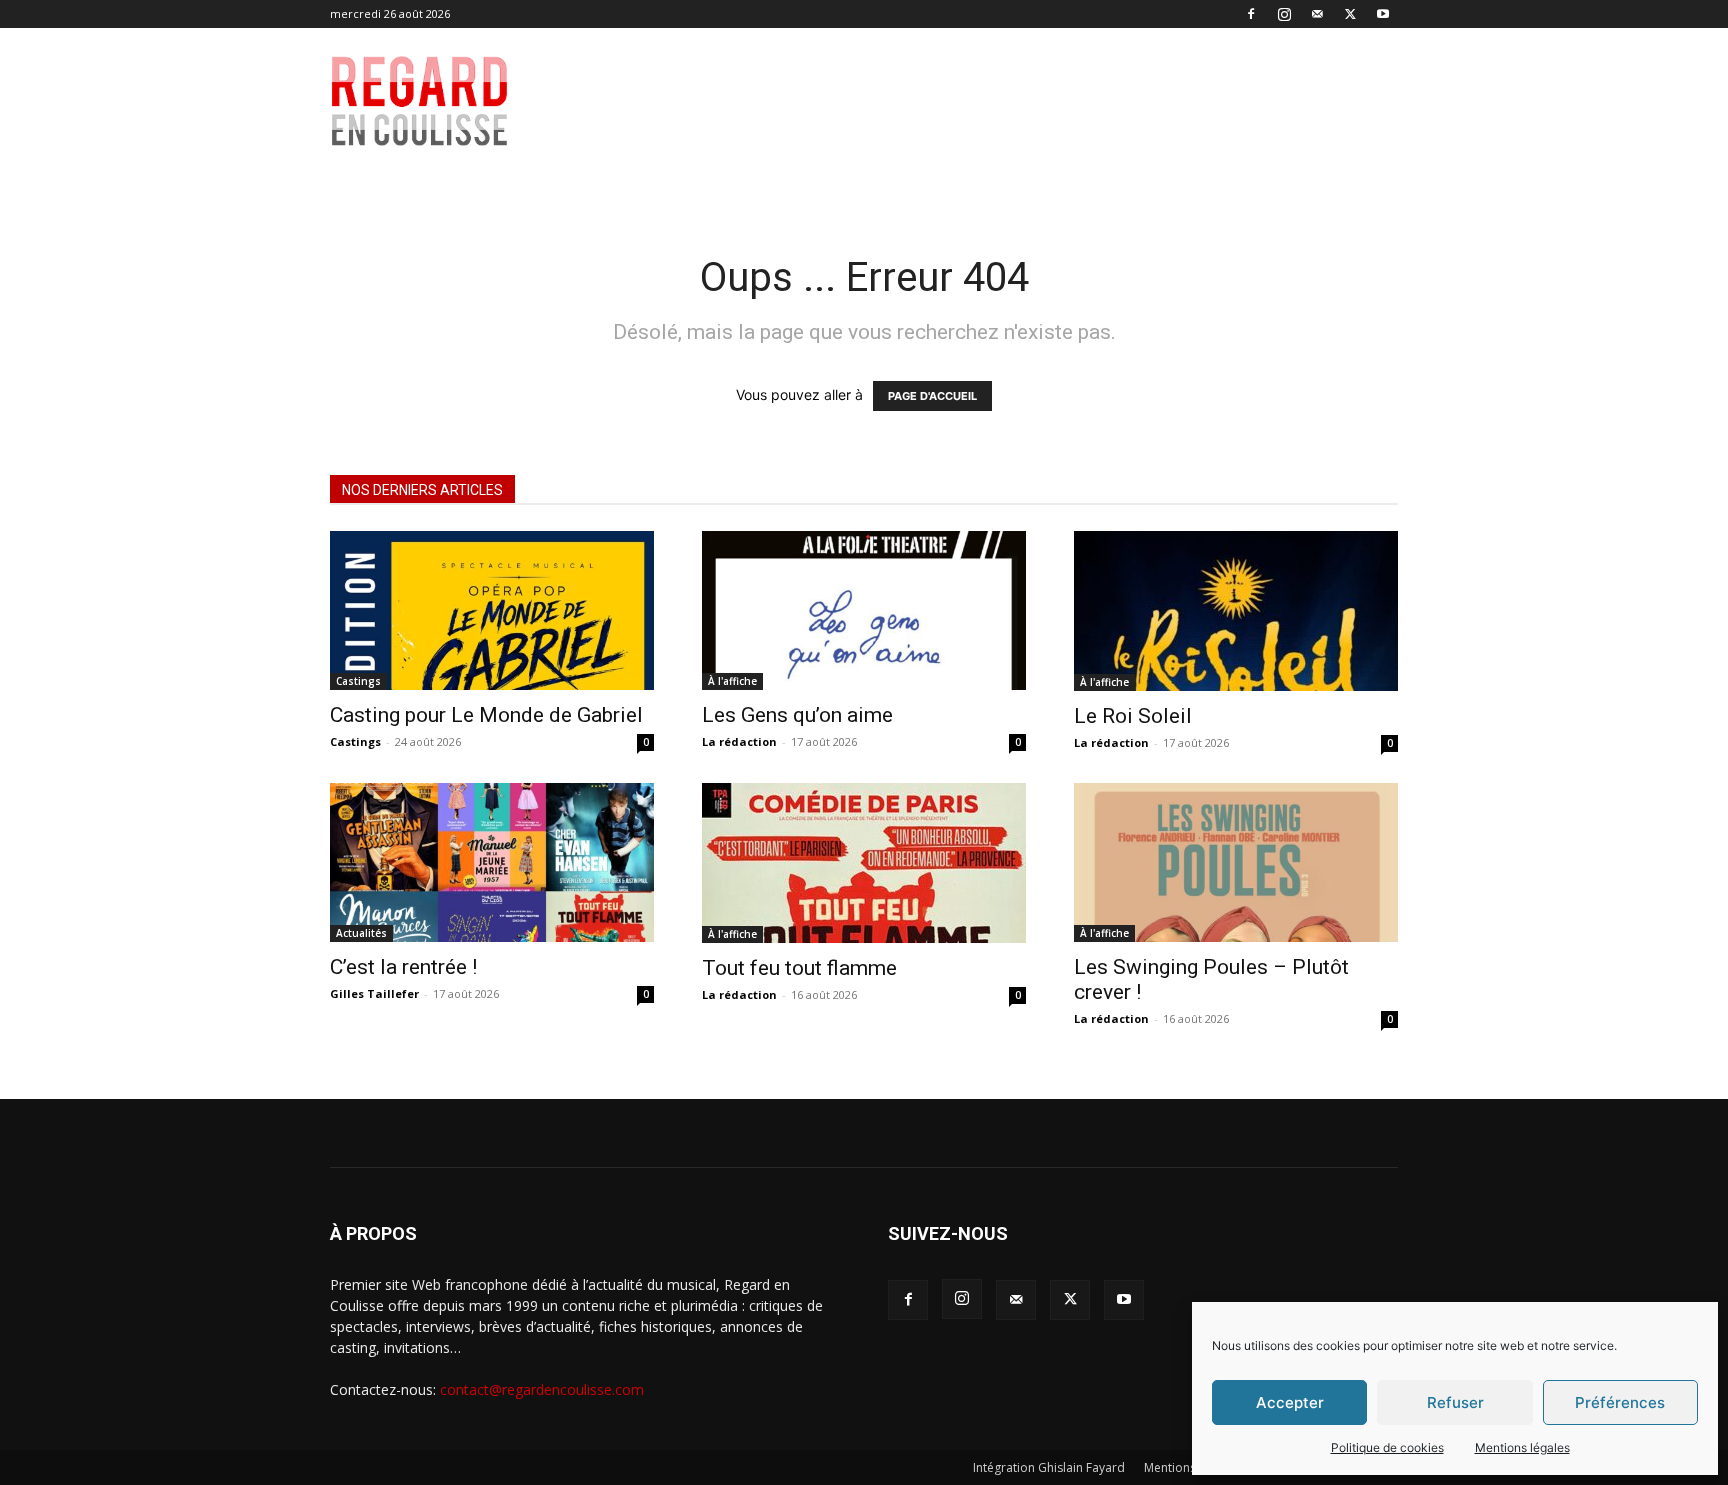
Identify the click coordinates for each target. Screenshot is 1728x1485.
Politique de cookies (1387, 1447)
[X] (1350, 14)
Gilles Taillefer (374, 993)
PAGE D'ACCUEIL (932, 396)
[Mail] (1317, 14)
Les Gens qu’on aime (797, 715)
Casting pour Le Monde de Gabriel (486, 715)
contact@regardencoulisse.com (542, 1389)
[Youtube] (1383, 14)
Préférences (1620, 1402)
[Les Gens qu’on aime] (864, 610)
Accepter (1290, 1402)
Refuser (1455, 1402)
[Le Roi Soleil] (1236, 611)
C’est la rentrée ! (403, 967)
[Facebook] (1251, 14)
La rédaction (739, 741)
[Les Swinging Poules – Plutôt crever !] (1236, 862)
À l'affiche (732, 681)
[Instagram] (1284, 14)
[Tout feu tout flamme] (864, 863)
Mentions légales (1522, 1447)
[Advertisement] (1006, 101)
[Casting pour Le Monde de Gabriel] (492, 610)
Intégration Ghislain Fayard (1049, 1467)
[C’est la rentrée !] (492, 862)
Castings (358, 681)
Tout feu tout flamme (799, 968)
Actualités (361, 933)
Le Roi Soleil (1133, 716)
